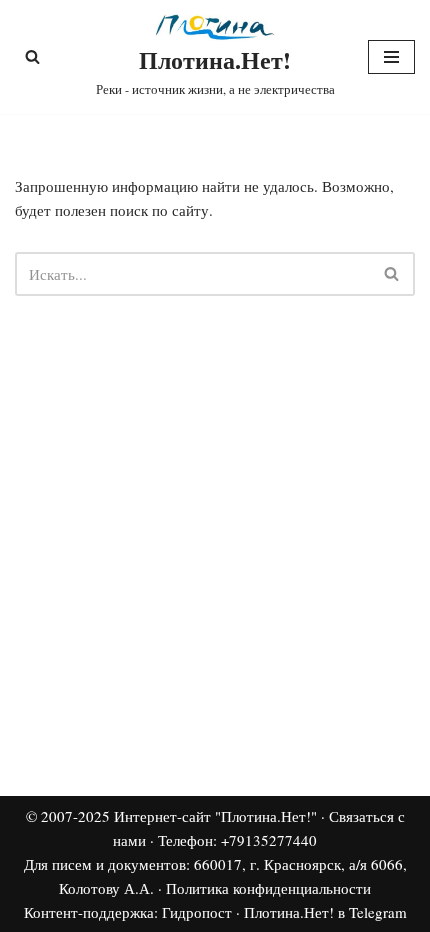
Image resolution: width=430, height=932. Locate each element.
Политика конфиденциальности (268, 888)
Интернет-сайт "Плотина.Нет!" (215, 816)
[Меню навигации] (391, 57)
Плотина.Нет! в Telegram (325, 912)
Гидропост (197, 912)
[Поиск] (32, 56)
